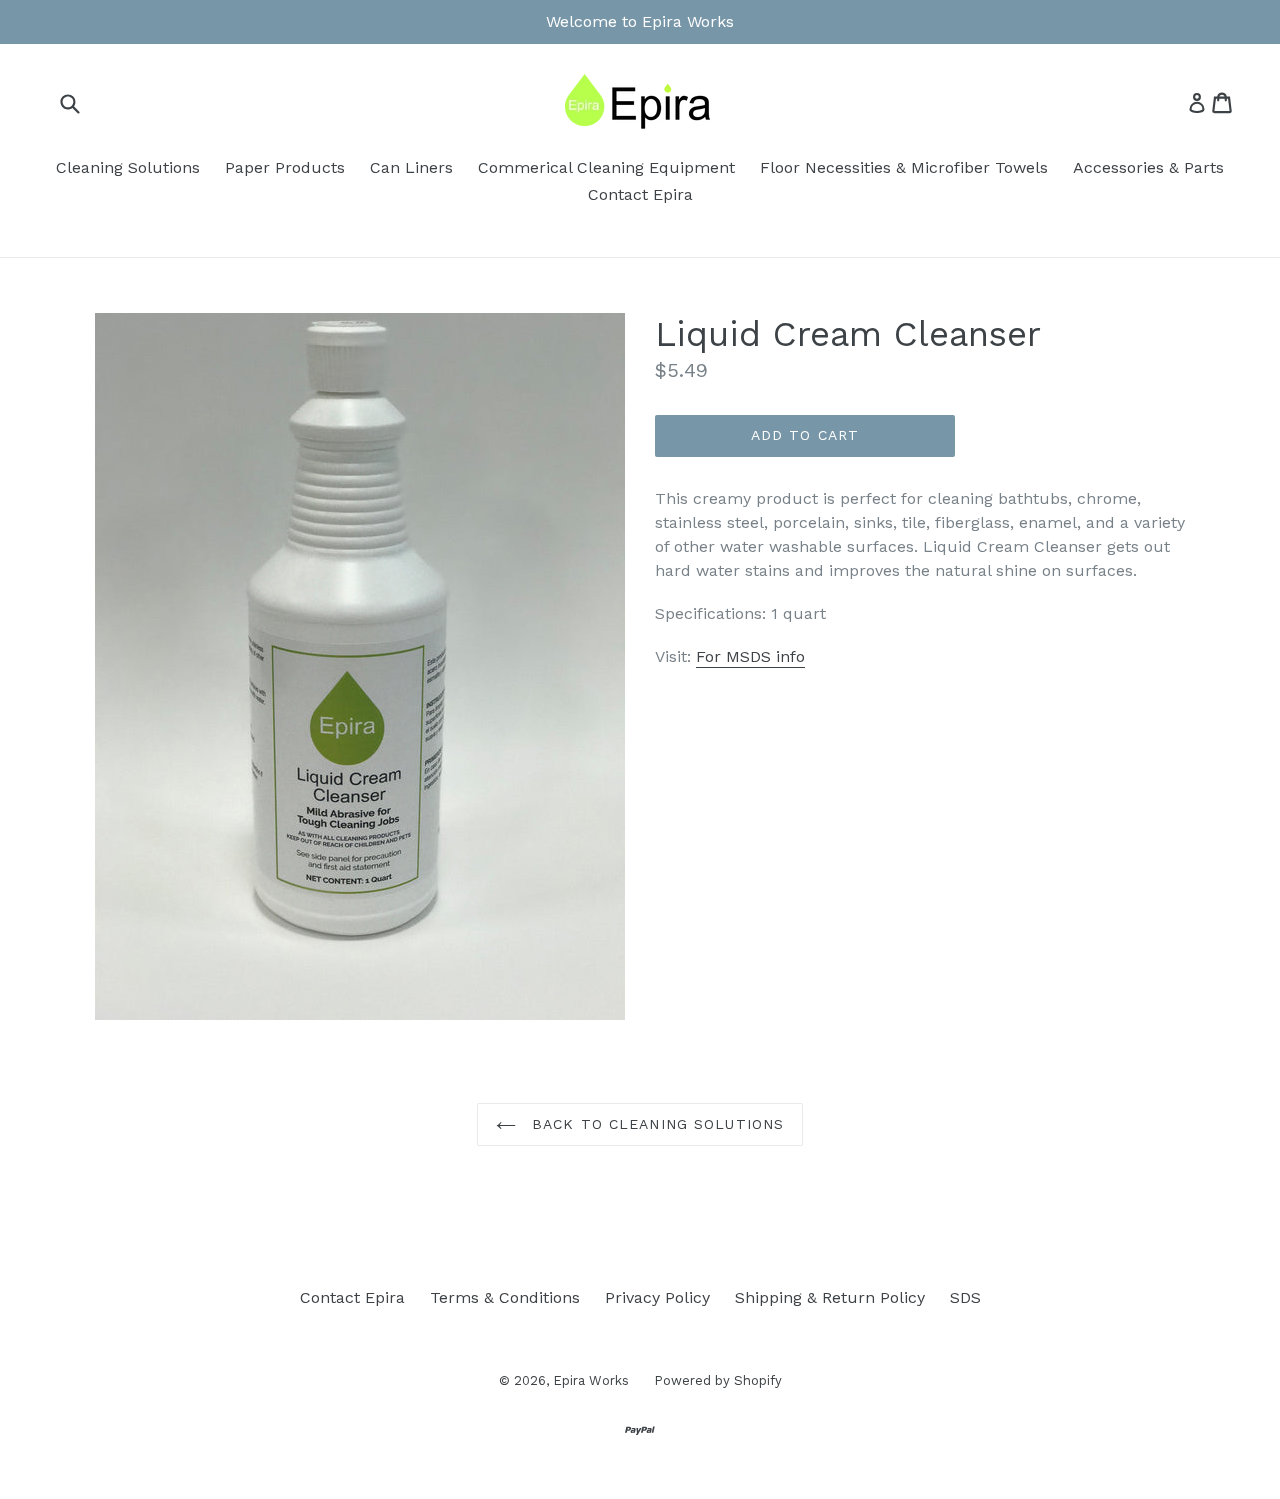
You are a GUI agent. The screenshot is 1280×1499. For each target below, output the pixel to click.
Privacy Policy (657, 1297)
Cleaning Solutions (128, 167)
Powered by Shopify (718, 1380)
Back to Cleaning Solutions (655, 1124)
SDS (965, 1297)
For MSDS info (750, 656)
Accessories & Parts (1148, 167)
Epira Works (591, 1380)
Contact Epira (640, 194)
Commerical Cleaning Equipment (606, 167)
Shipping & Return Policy (830, 1297)
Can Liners (411, 167)
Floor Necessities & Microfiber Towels (904, 167)
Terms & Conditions (505, 1297)
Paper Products (285, 167)
